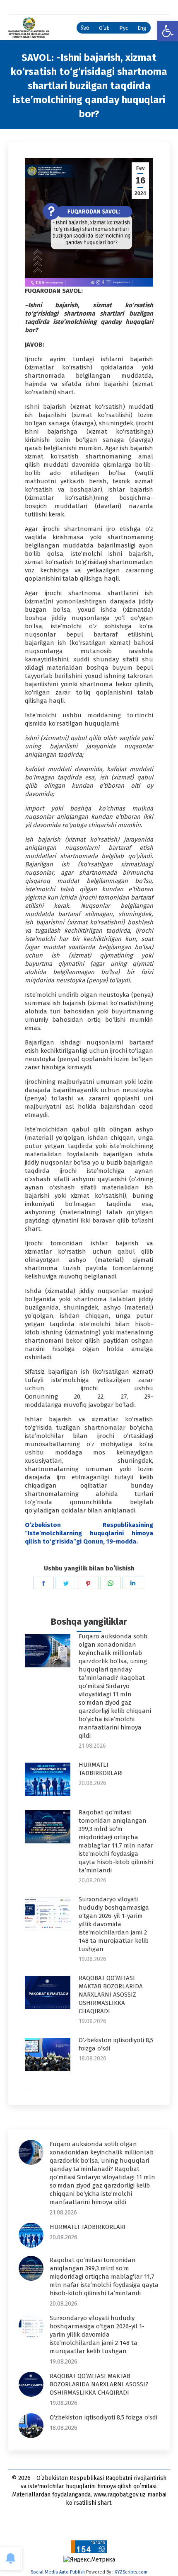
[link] (168, 31)
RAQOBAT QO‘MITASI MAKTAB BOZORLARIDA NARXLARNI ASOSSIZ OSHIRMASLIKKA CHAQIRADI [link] (111, 1995)
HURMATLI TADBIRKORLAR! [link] (101, 1769)
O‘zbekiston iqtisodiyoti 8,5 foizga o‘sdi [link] (116, 2044)
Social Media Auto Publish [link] (58, 2572)
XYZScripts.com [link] (131, 2572)
